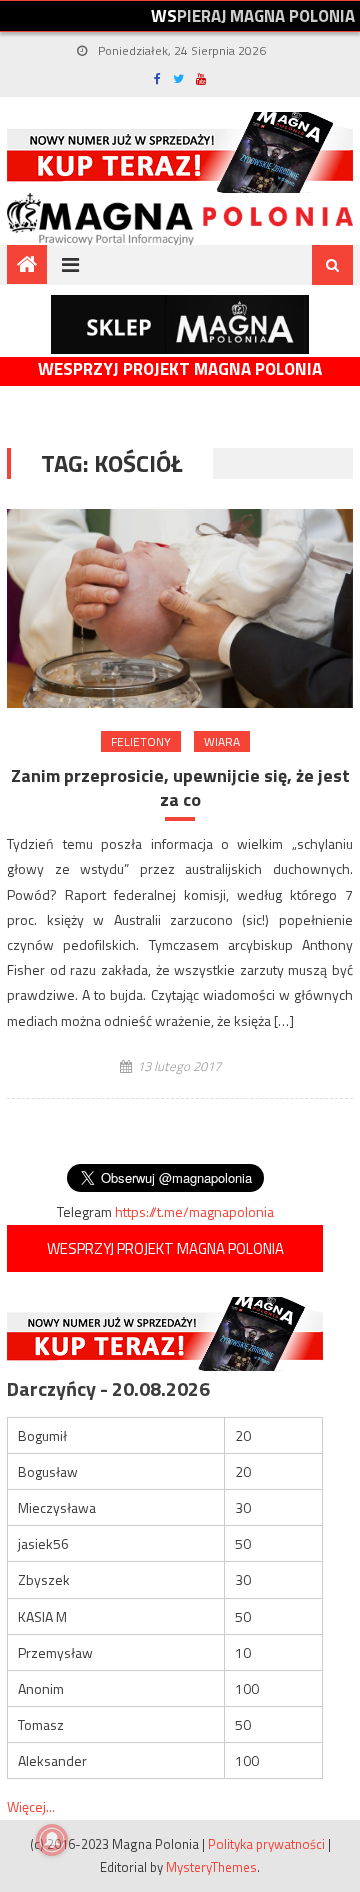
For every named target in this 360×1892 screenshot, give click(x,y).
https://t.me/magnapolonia (194, 1211)
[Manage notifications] (52, 1840)
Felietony (141, 741)
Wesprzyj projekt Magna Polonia (180, 369)
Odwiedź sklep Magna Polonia (180, 324)
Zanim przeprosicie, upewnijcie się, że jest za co (180, 787)
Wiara (222, 741)
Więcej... (31, 1806)
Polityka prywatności (266, 1844)
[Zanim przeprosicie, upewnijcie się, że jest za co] (180, 608)
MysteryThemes (211, 1867)
